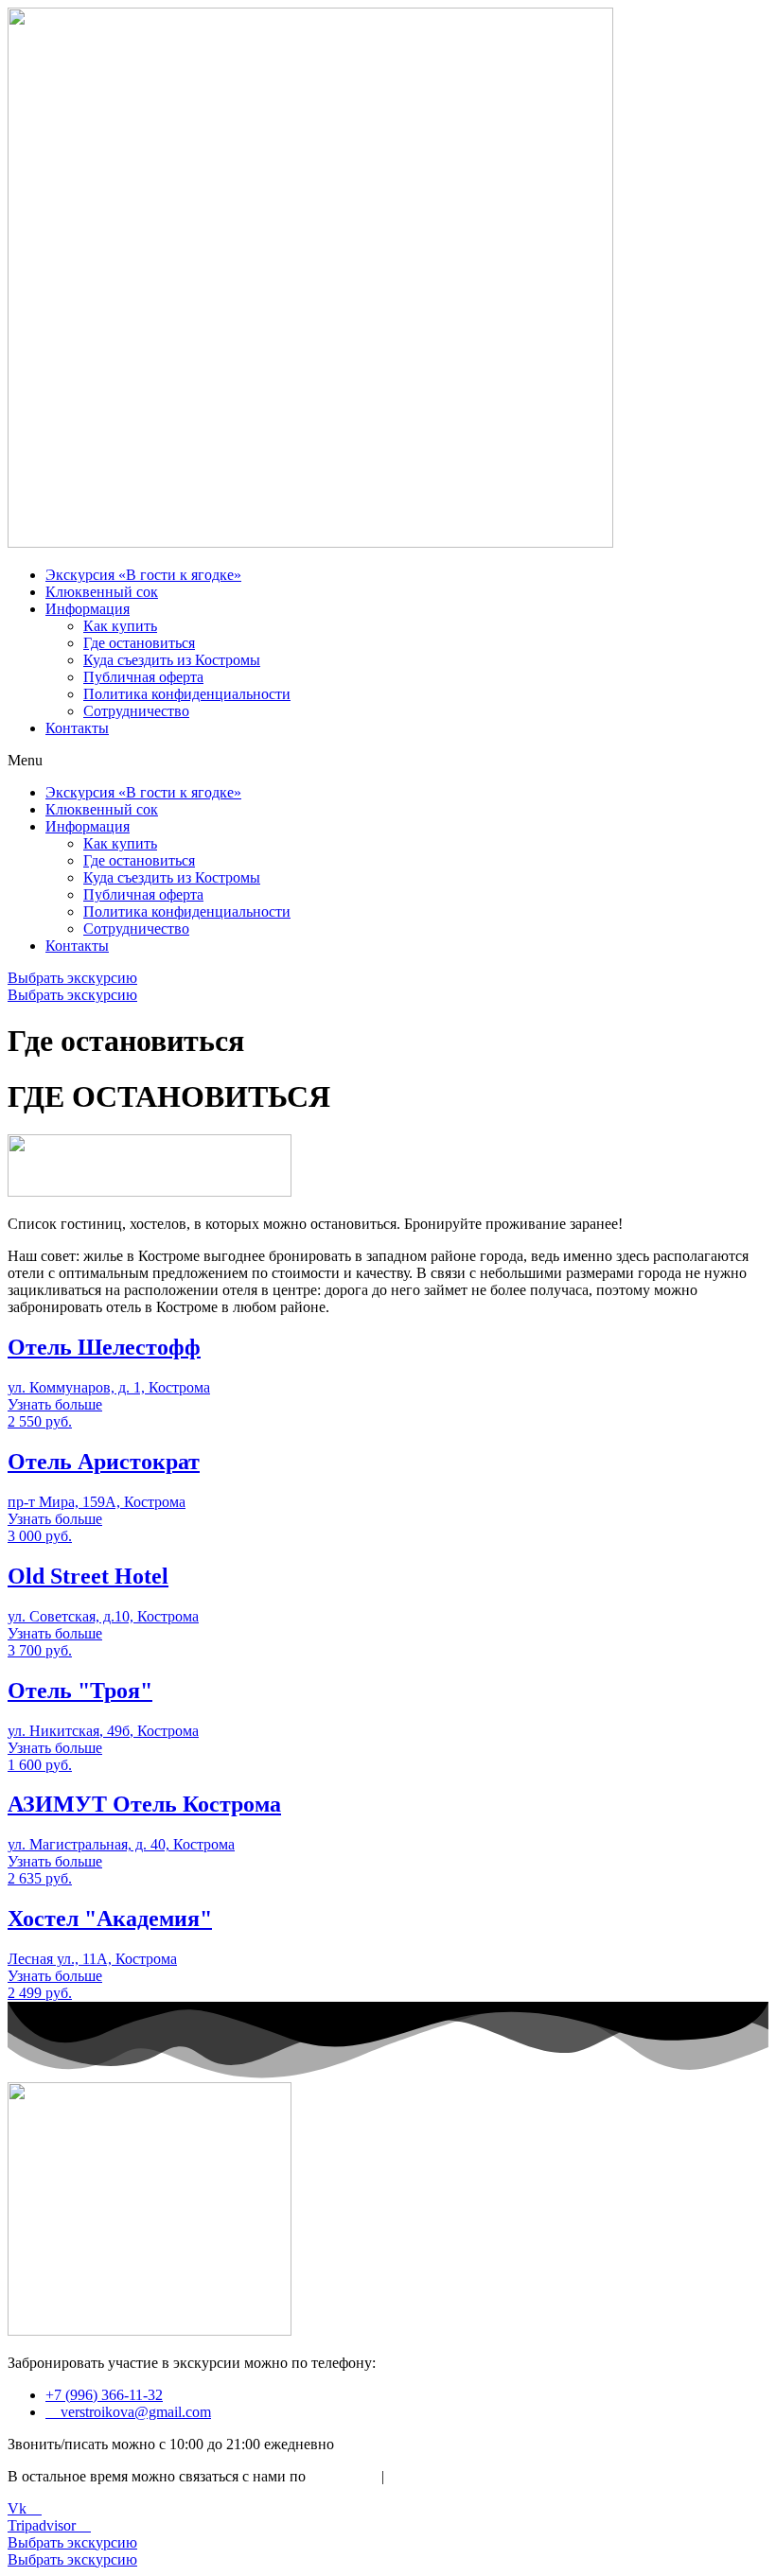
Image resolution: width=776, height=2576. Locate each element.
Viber (408, 2476)
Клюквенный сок (102, 592)
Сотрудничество (136, 711)
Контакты (77, 728)
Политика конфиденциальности (187, 694)
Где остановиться (139, 643)
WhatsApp (342, 2476)
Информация (88, 609)
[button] (388, 761)
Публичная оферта (143, 677)
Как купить (120, 626)
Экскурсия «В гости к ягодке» (143, 575)
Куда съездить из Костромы (172, 660)
